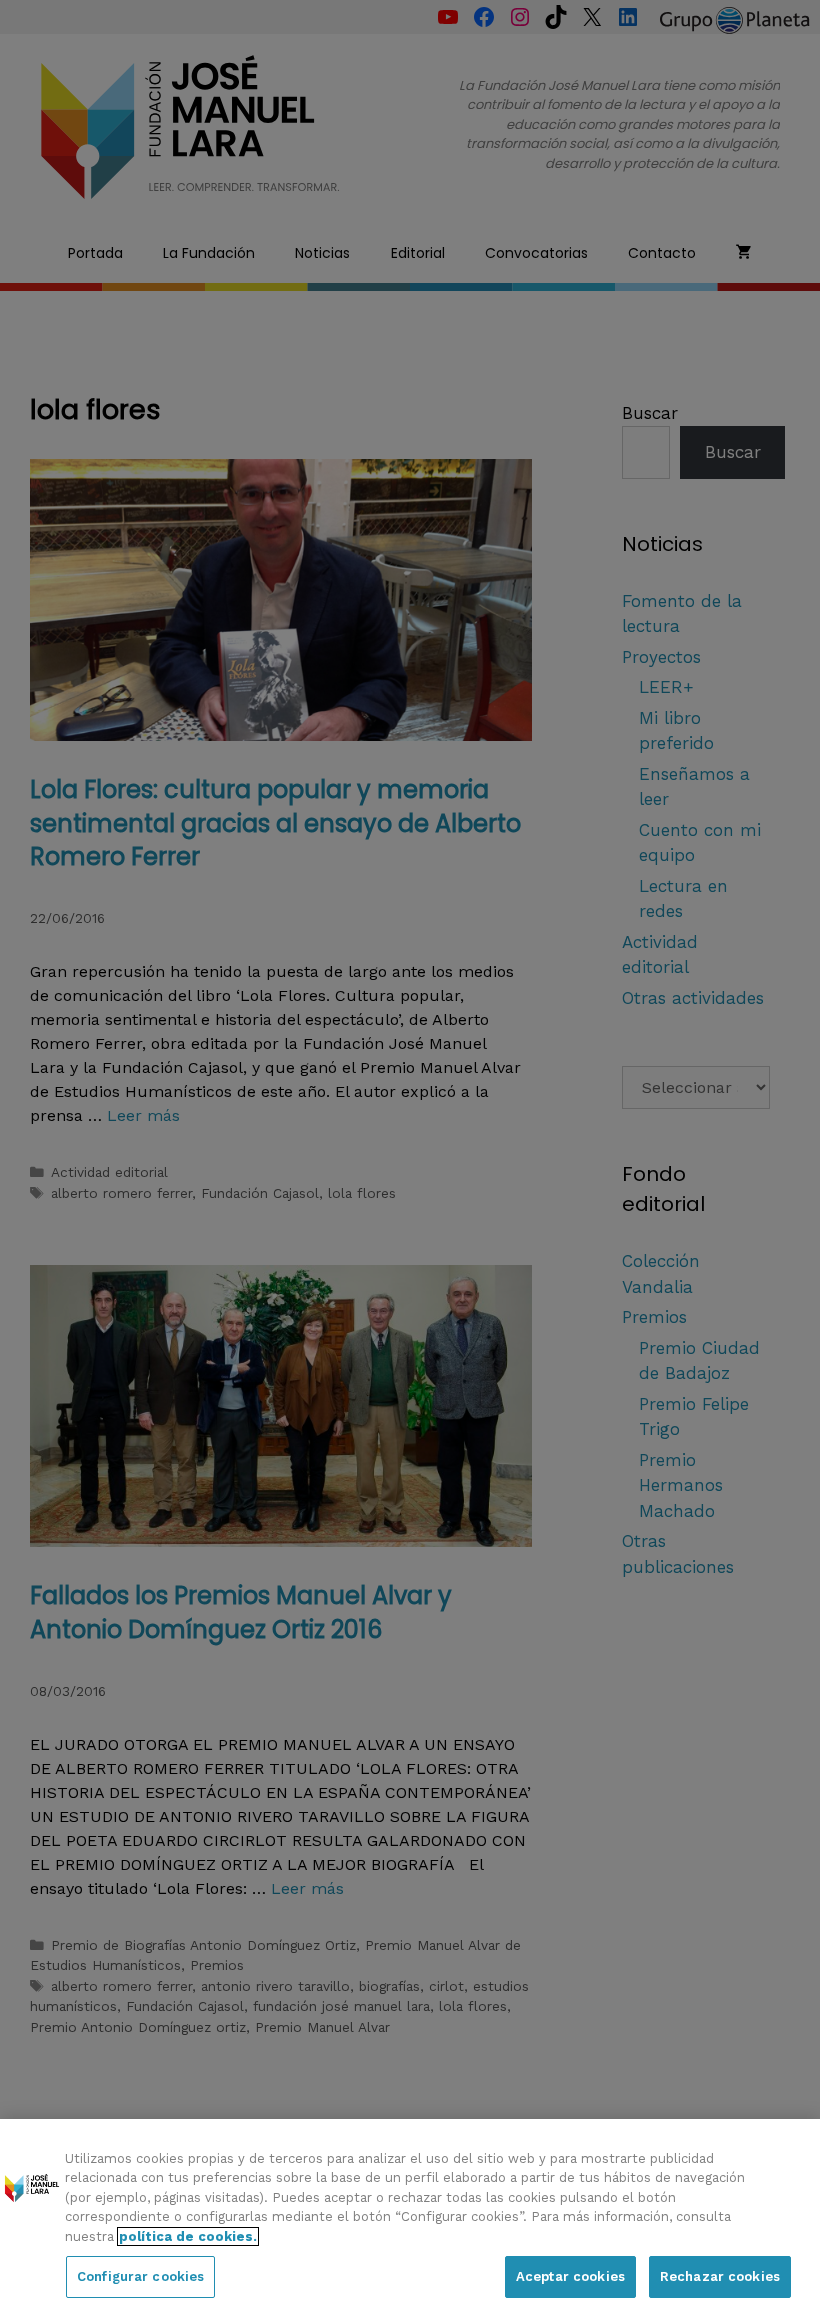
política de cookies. (188, 2236)
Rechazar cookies (720, 2276)
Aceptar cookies (570, 2276)
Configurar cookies (140, 2276)
